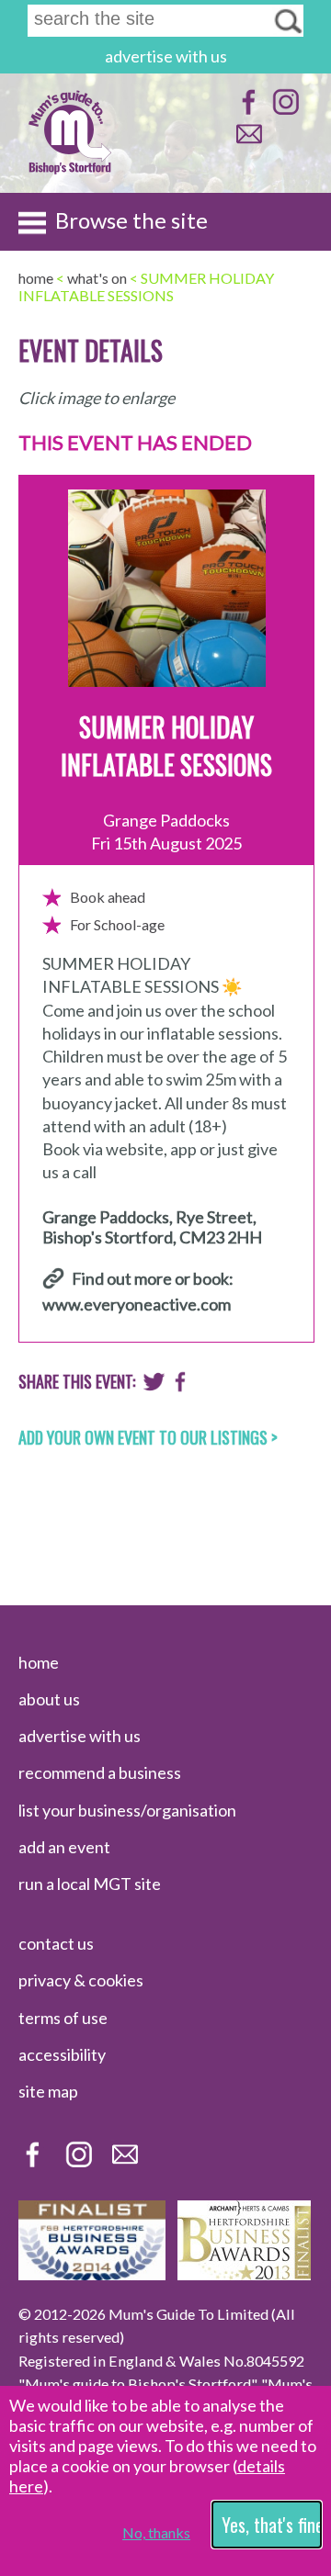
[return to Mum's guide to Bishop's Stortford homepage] (70, 173)
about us (49, 1699)
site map (48, 2091)
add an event (64, 1847)
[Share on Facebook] (181, 1386)
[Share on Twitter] (154, 1386)
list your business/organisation (127, 1810)
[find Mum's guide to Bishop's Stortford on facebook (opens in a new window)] (247, 111)
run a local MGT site (90, 1884)
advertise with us (166, 56)
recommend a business (100, 1772)
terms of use (63, 2018)
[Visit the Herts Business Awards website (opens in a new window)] (244, 2274)
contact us (56, 1943)
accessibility (62, 2054)
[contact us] (247, 143)
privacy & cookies (81, 1980)
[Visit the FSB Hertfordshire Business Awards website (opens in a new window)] (92, 2274)
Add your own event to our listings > (148, 1437)
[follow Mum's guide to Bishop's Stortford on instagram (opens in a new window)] (284, 111)
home (39, 1662)
